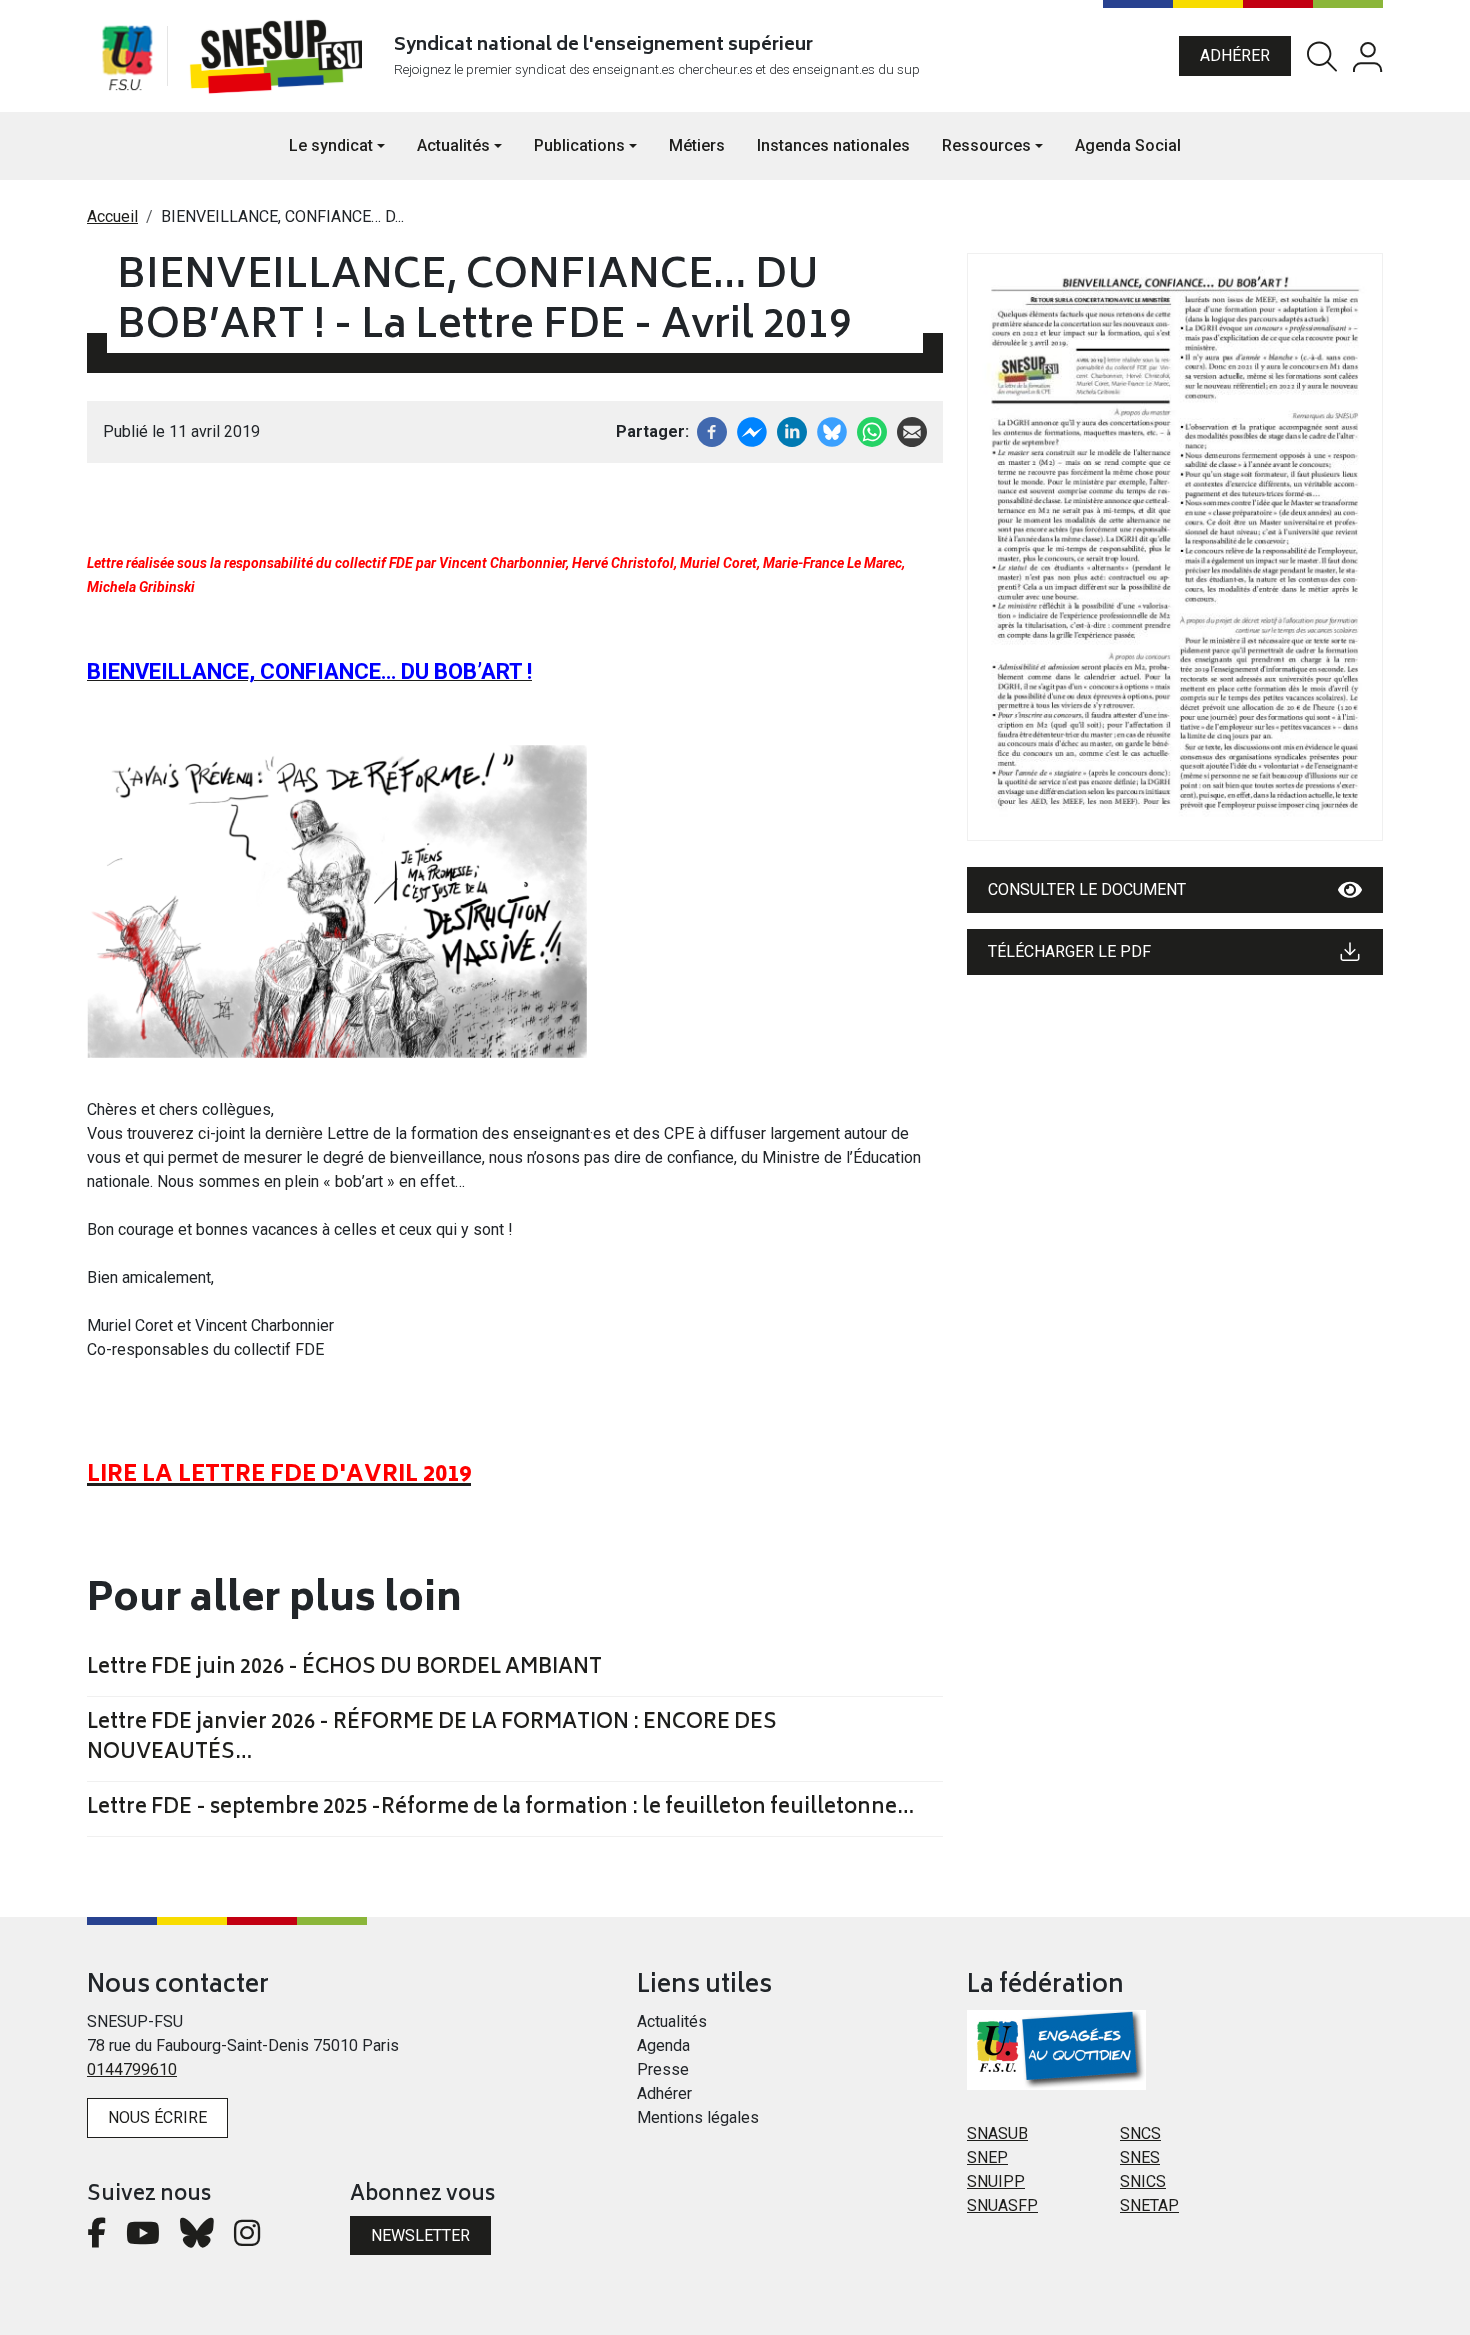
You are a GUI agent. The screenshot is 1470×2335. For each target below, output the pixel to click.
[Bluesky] (197, 2238)
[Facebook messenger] (752, 430)
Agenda (663, 2045)
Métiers (697, 145)
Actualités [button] (453, 145)
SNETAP (1149, 2205)
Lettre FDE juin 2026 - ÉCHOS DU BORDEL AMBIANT (344, 1669)
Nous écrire (157, 2117)
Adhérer (1235, 55)
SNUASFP (1002, 2205)
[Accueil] (280, 56)
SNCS (1140, 2133)
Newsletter (420, 2235)
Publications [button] (579, 145)
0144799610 (132, 2069)
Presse (663, 2069)
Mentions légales (698, 2117)
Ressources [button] (986, 145)
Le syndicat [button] (331, 145)
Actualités (672, 2021)
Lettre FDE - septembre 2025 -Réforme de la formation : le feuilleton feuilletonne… (500, 1809)
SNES (1140, 2157)
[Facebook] (712, 430)
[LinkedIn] (792, 430)
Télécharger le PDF (1069, 951)
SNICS (1143, 2181)
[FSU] (127, 56)
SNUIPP (996, 2181)
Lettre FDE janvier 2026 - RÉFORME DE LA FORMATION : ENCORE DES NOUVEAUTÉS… (432, 1739)
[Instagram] (247, 2238)
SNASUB (997, 2133)
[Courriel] (912, 430)
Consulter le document (1087, 889)
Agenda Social (1128, 145)
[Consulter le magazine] (1175, 547)
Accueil (112, 216)
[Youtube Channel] (143, 2238)
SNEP (987, 2157)
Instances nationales (833, 145)
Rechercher (1322, 56)
